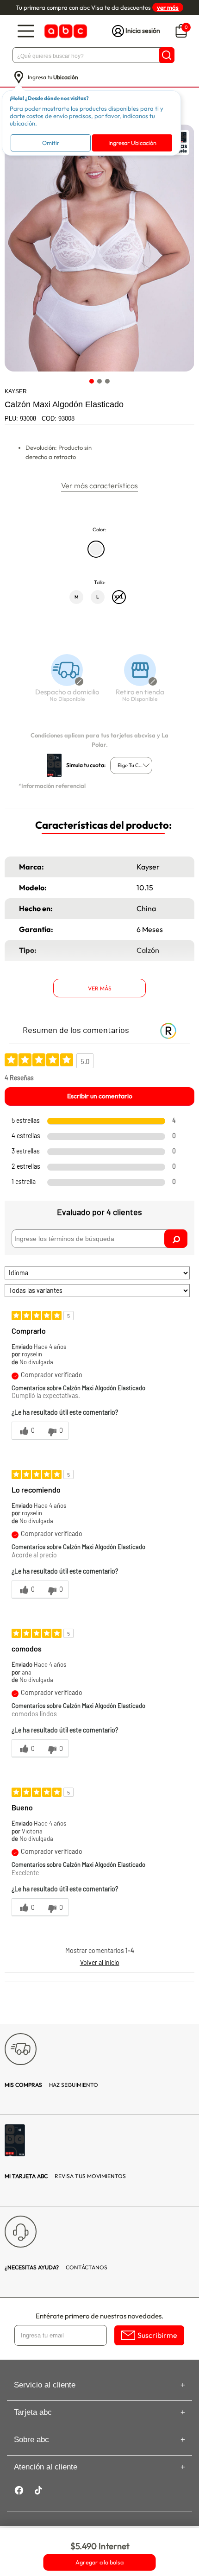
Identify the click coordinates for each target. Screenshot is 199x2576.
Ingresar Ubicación (132, 143)
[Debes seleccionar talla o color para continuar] (63, 683)
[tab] (92, 381)
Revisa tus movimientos (65, 2176)
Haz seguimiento (51, 2085)
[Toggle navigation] (26, 31)
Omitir (51, 143)
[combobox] (131, 765)
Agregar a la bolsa (99, 2563)
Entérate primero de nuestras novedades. (99, 2316)
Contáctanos (56, 2267)
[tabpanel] (99, 248)
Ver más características (99, 485)
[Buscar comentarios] (176, 1239)
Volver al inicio (100, 1962)
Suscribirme (157, 2335)
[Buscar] (167, 55)
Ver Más (100, 988)
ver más (168, 7)
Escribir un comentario (100, 1096)
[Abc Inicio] (65, 31)
